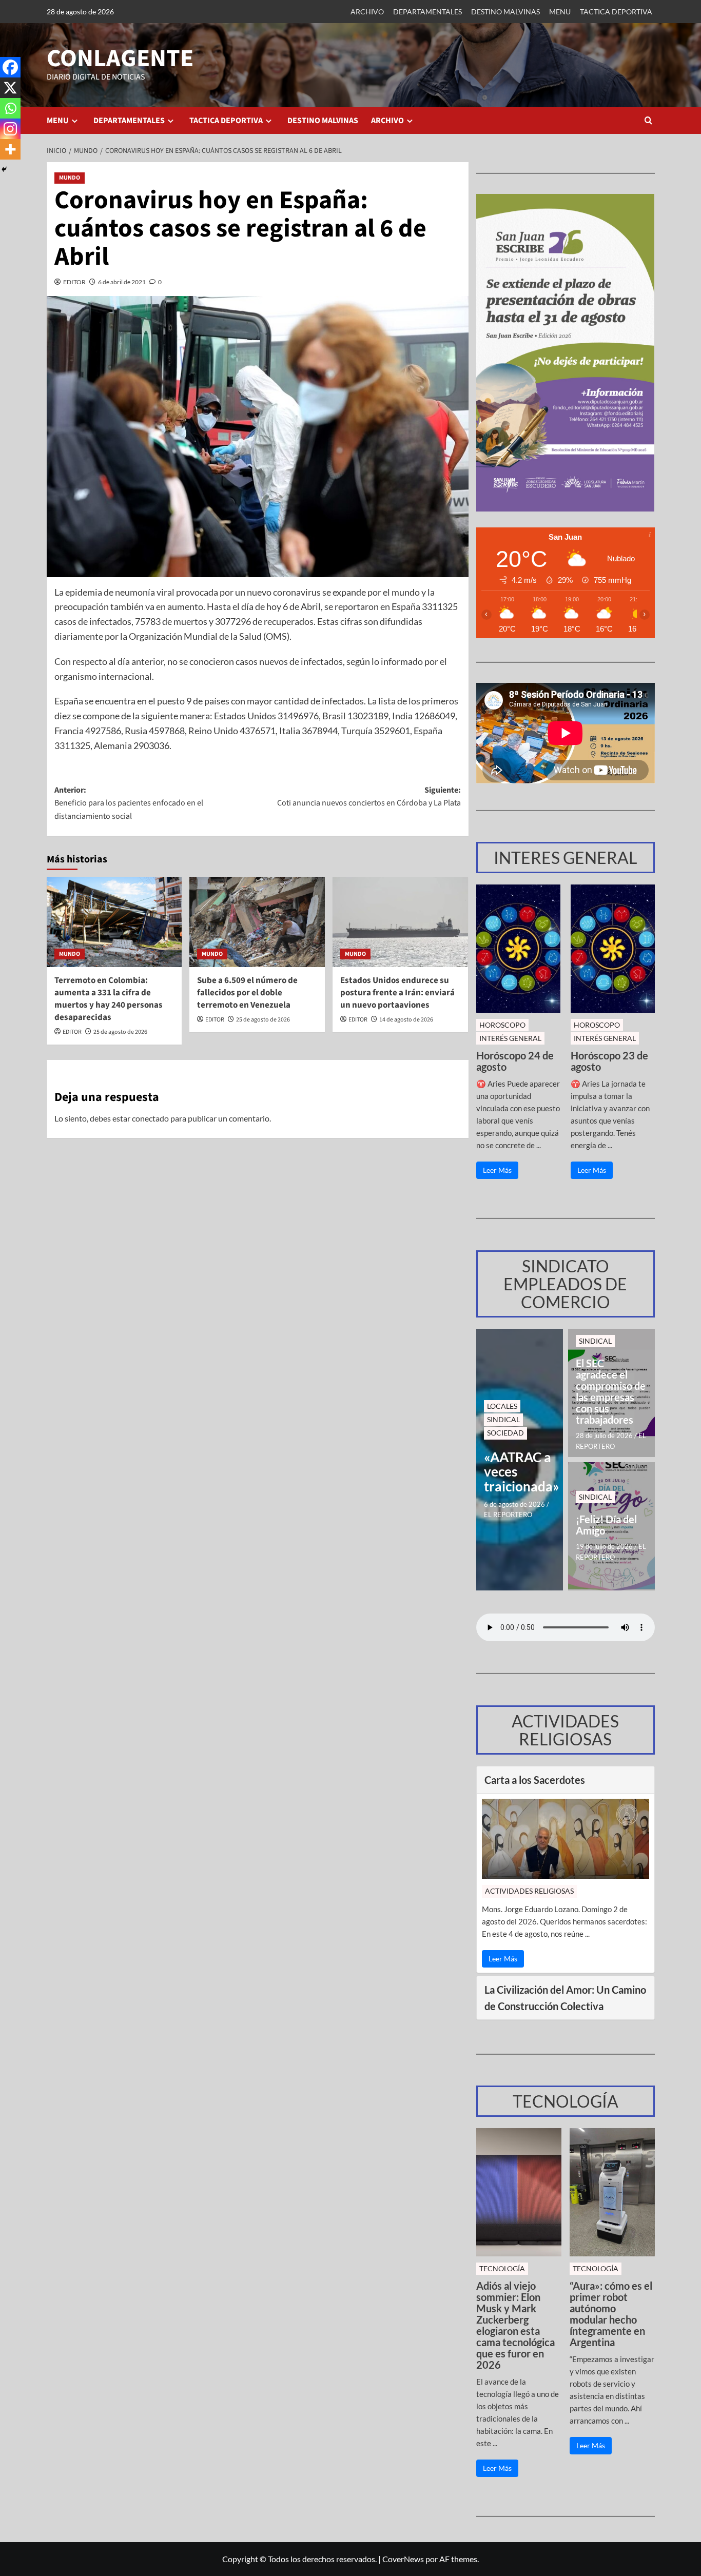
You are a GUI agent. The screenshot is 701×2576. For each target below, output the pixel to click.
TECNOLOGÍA (502, 2268)
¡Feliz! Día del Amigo (606, 1525)
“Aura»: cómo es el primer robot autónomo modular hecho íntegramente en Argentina (611, 2314)
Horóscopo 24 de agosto (515, 1061)
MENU (560, 12)
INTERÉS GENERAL (510, 1038)
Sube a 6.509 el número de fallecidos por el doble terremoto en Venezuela (247, 993)
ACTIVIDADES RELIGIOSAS (529, 1891)
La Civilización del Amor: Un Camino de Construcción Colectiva (565, 1998)
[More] (10, 149)
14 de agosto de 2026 (406, 1020)
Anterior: (129, 803)
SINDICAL (503, 1419)
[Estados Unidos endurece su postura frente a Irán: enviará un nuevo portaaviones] (400, 922)
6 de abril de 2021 (122, 282)
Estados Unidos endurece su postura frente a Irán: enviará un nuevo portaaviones (397, 993)
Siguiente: (369, 797)
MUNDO (70, 178)
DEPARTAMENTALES (427, 12)
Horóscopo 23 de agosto (609, 1061)
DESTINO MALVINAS (505, 12)
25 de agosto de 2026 (120, 1032)
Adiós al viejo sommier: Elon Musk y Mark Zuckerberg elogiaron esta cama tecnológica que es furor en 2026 (515, 2325)
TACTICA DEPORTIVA (616, 12)
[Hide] (4, 169)
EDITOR (74, 282)
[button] (648, 120)
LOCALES (502, 1406)
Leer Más (497, 1170)
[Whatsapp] (10, 108)
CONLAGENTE (120, 58)
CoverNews (403, 2559)
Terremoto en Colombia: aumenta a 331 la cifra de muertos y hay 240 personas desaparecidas (109, 999)
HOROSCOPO (502, 1025)
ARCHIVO (367, 12)
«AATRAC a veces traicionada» (520, 1472)
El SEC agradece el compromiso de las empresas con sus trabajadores (611, 1391)
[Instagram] (10, 129)
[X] (10, 88)
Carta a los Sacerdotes (535, 1780)
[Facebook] (10, 67)
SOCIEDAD (505, 1433)
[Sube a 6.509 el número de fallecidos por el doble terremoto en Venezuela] (257, 922)
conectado (150, 1118)
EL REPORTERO (508, 1515)
